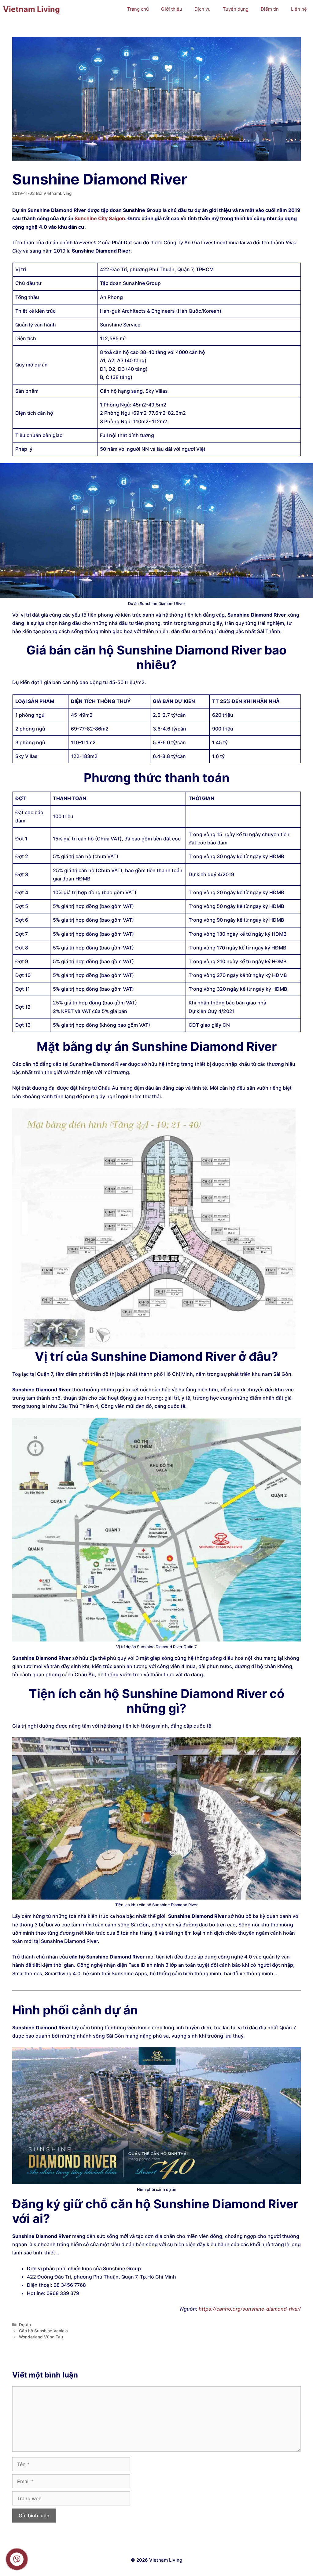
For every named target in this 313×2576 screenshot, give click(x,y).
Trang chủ (138, 9)
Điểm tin (270, 9)
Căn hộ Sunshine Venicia (43, 2331)
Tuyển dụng (236, 9)
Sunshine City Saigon (100, 218)
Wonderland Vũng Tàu (41, 2337)
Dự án (25, 2325)
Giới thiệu (172, 9)
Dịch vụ (203, 9)
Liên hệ (299, 9)
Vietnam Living (31, 9)
